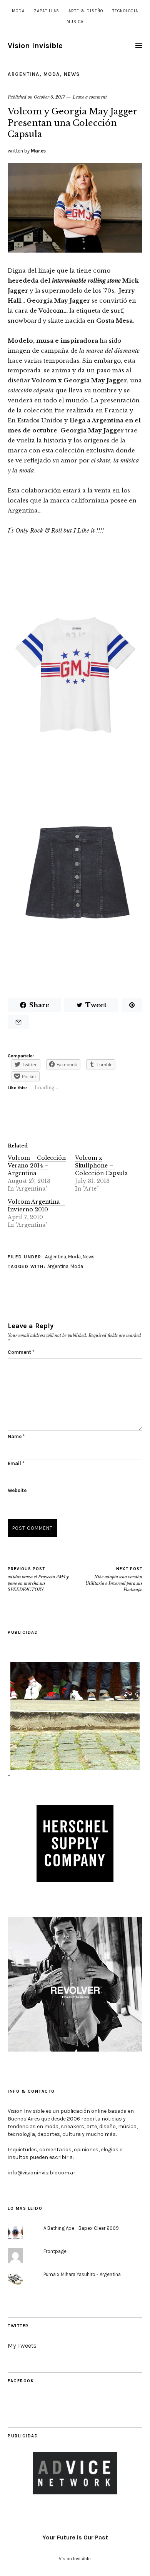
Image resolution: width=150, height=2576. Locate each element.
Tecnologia (125, 11)
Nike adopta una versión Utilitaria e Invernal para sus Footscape (114, 1579)
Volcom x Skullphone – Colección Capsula (101, 1166)
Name (16, 1436)
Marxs (38, 151)
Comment (21, 1352)
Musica (75, 22)
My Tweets (22, 2346)
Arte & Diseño (86, 11)
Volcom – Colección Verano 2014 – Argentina (37, 1166)
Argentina (24, 74)
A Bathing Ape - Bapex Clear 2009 (81, 2228)
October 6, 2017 (49, 97)
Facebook (21, 2381)
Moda (18, 11)
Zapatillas (47, 11)
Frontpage (55, 2251)
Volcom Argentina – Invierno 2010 (36, 1206)
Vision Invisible (35, 46)
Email (16, 1463)
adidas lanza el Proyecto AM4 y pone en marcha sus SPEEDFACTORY (38, 1579)
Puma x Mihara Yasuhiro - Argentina (82, 2274)
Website (17, 1490)
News (72, 74)
